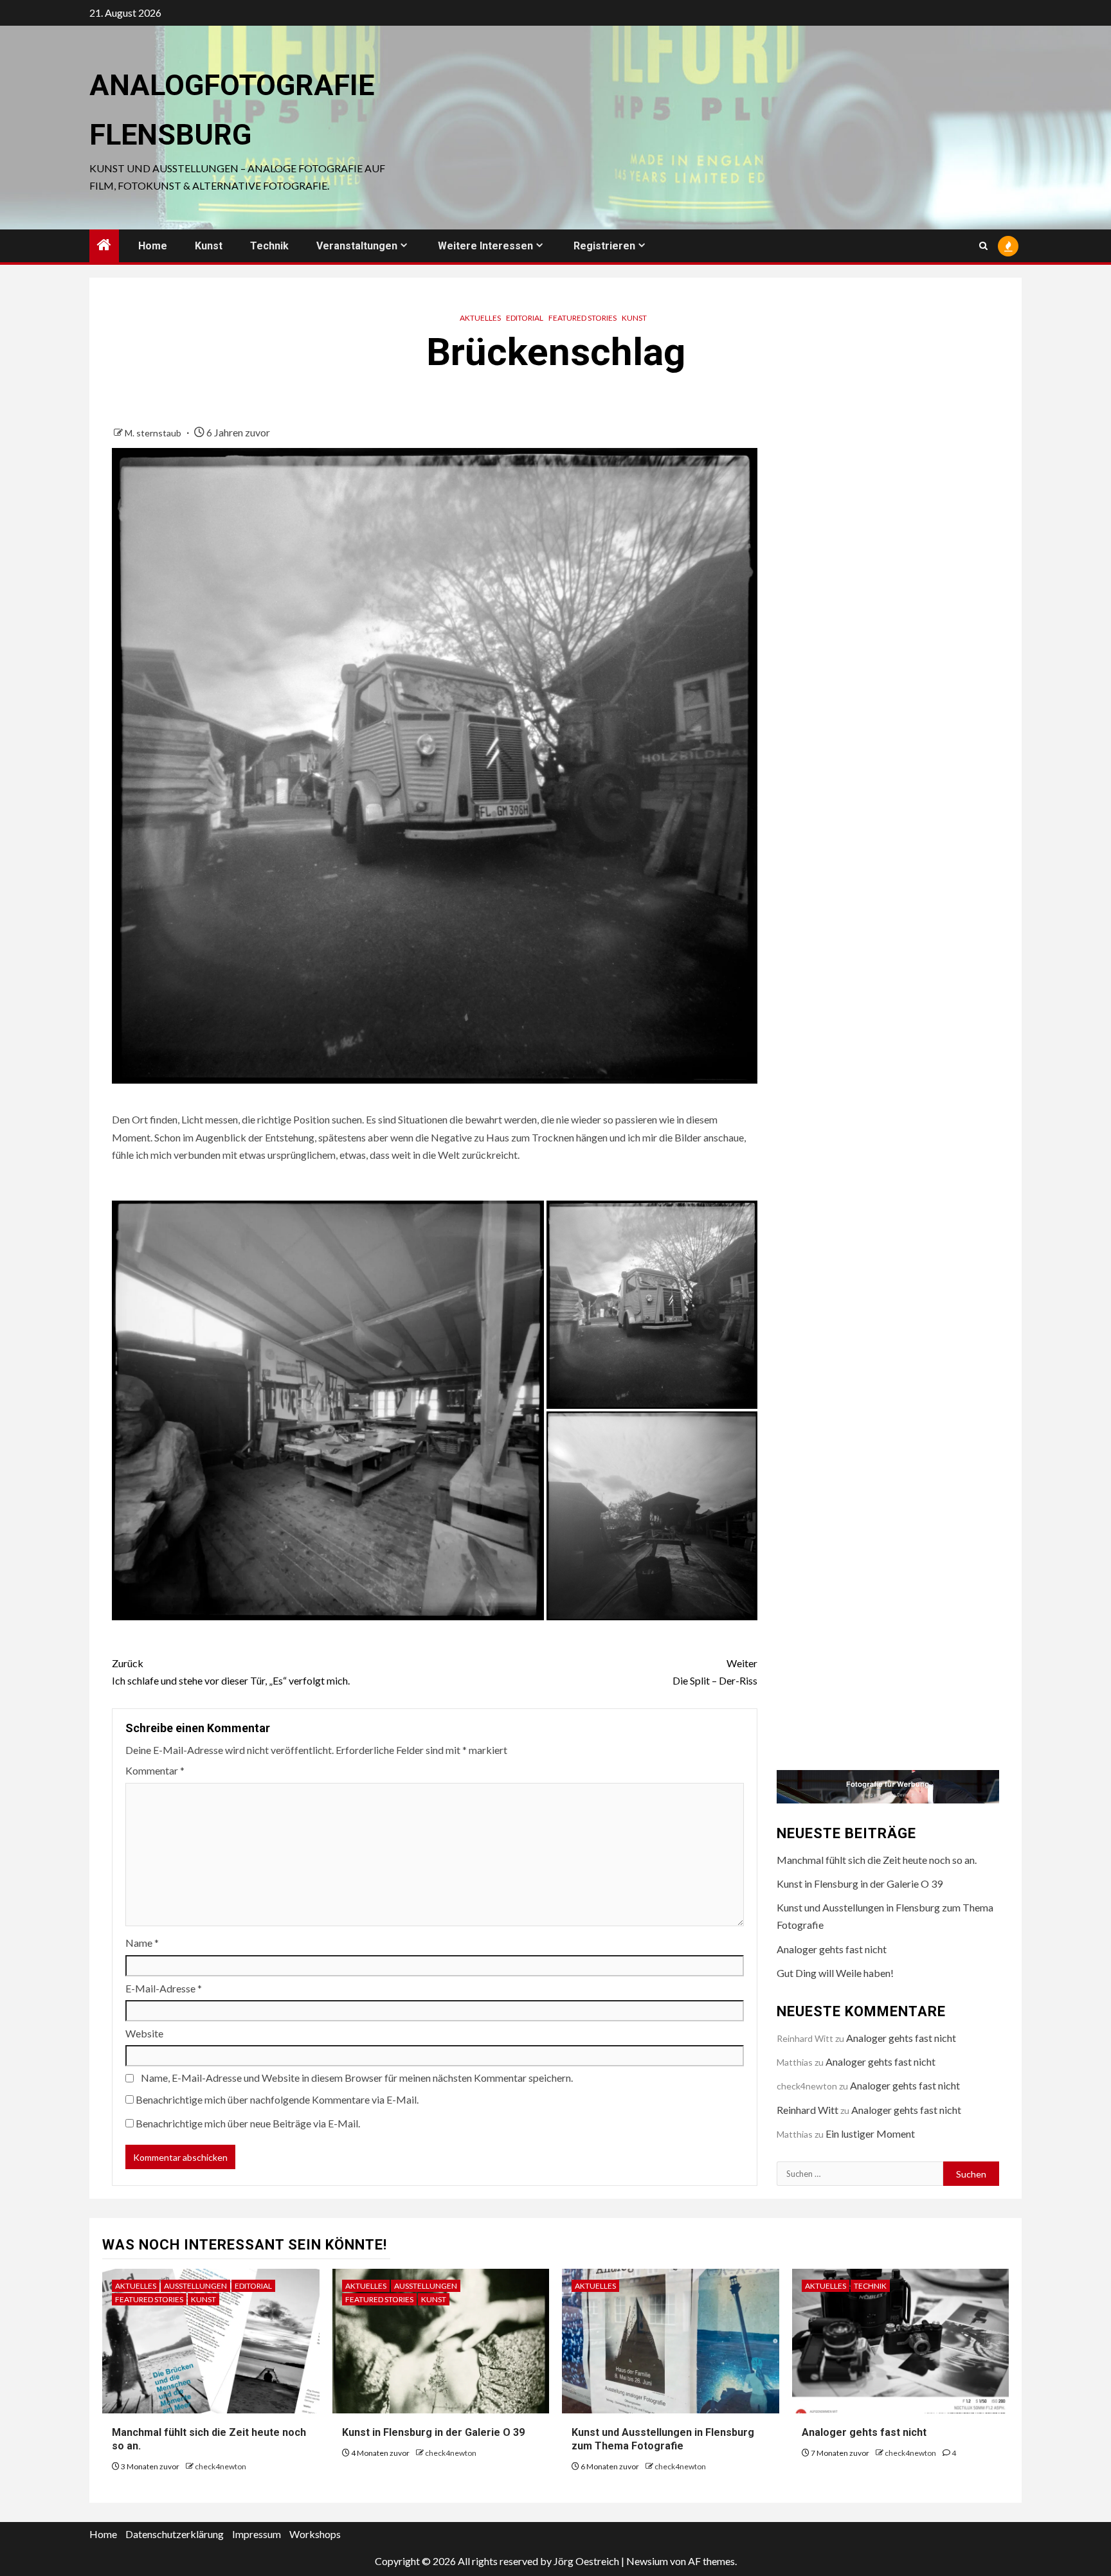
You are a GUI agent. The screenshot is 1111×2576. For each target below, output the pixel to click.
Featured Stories (583, 318)
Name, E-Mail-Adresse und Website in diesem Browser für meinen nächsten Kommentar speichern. (357, 2078)
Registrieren (604, 246)
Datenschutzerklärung (175, 2534)
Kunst (209, 246)
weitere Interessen (485, 246)
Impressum (257, 2534)
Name (142, 1943)
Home (153, 246)
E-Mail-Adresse (164, 1988)
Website (144, 2033)
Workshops (315, 2534)
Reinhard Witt (808, 2110)
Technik (269, 246)
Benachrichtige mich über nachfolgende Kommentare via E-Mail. (277, 2099)
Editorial (525, 318)
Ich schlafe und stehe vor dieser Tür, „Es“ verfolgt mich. (231, 1672)
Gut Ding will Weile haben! (835, 1973)
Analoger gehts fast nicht (832, 1949)
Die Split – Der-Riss (715, 1672)
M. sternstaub (154, 433)
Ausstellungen (195, 2286)
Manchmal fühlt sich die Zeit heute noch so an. (877, 1860)
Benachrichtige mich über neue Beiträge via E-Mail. (248, 2123)
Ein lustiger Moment (870, 2133)
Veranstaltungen (357, 246)
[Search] (983, 246)
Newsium (647, 2561)
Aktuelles (480, 318)
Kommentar (155, 1770)
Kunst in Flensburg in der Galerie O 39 (860, 1883)
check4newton (221, 2466)
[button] (328, 1410)
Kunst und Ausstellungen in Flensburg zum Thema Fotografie (663, 2439)
